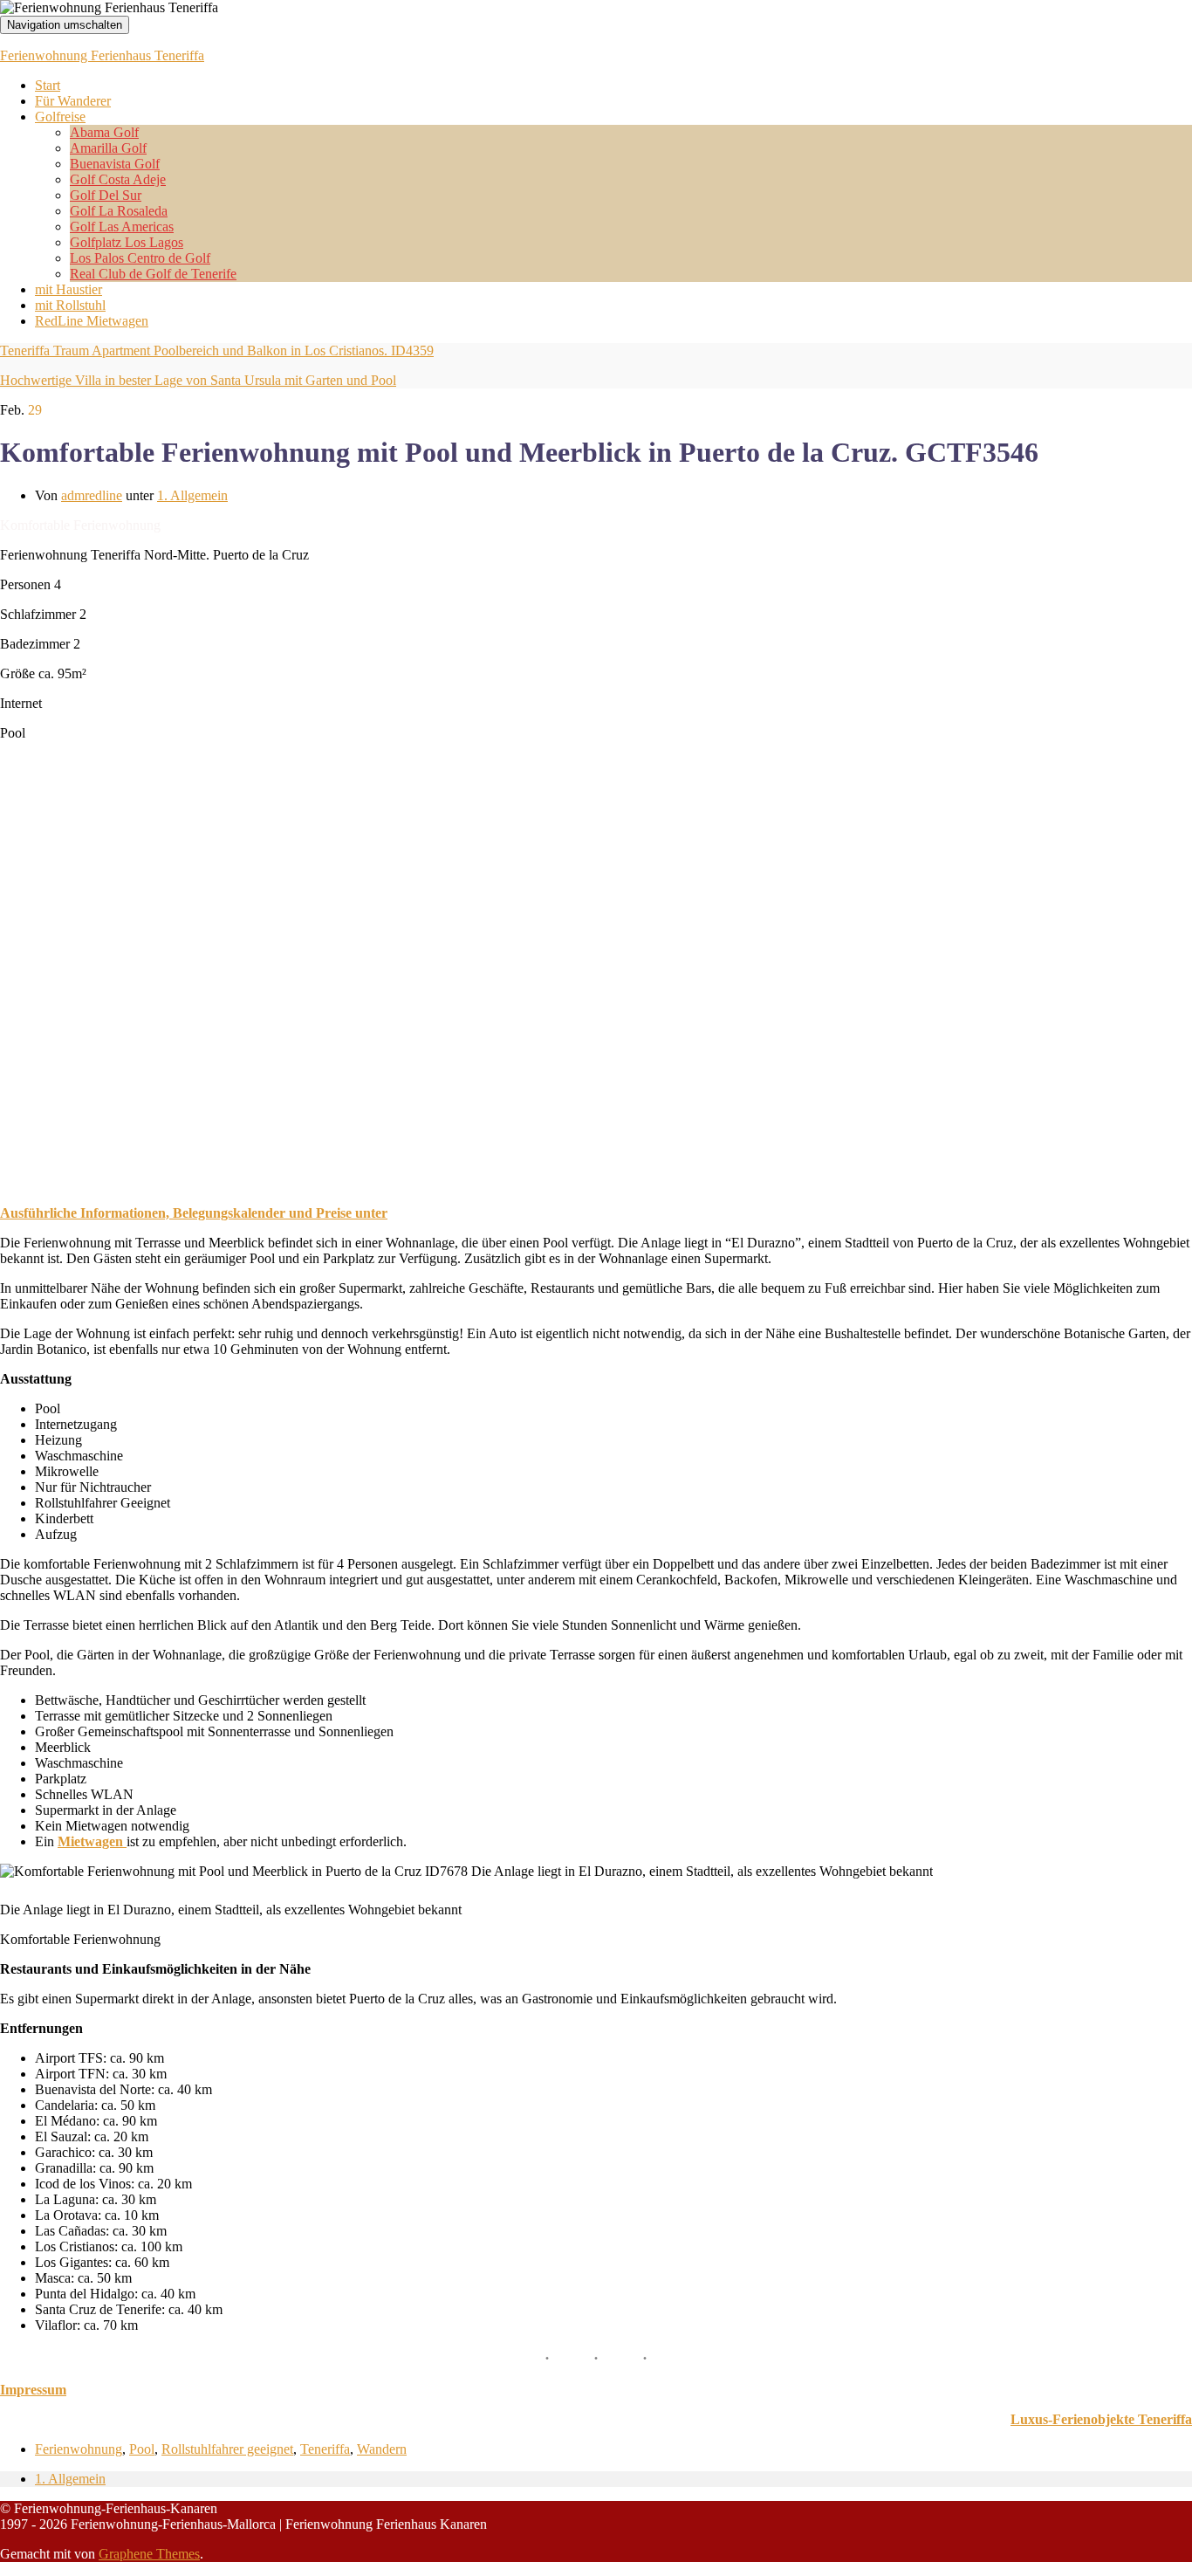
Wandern (382, 2449)
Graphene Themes (149, 2554)
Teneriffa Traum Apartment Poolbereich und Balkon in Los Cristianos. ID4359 (217, 350)
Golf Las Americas (122, 227)
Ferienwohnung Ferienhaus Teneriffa (102, 55)
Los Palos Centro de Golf (140, 258)
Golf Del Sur (106, 195)
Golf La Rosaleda (119, 211)
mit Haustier (69, 289)
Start (48, 85)
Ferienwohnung (79, 2449)
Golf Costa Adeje (118, 179)
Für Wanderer (73, 101)
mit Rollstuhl (70, 305)
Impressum (33, 2390)
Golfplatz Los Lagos (127, 242)
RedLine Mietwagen (92, 321)
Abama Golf (104, 132)
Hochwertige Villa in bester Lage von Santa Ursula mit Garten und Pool (198, 380)
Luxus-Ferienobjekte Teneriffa (1101, 2419)
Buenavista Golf (115, 164)
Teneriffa (325, 2449)
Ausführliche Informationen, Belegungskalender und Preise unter (194, 1213)
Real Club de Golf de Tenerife (153, 274)
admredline (92, 495)
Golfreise (60, 117)
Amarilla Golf (108, 148)
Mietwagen (92, 1841)
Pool (142, 2449)
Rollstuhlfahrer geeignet (227, 2449)
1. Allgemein (192, 495)
